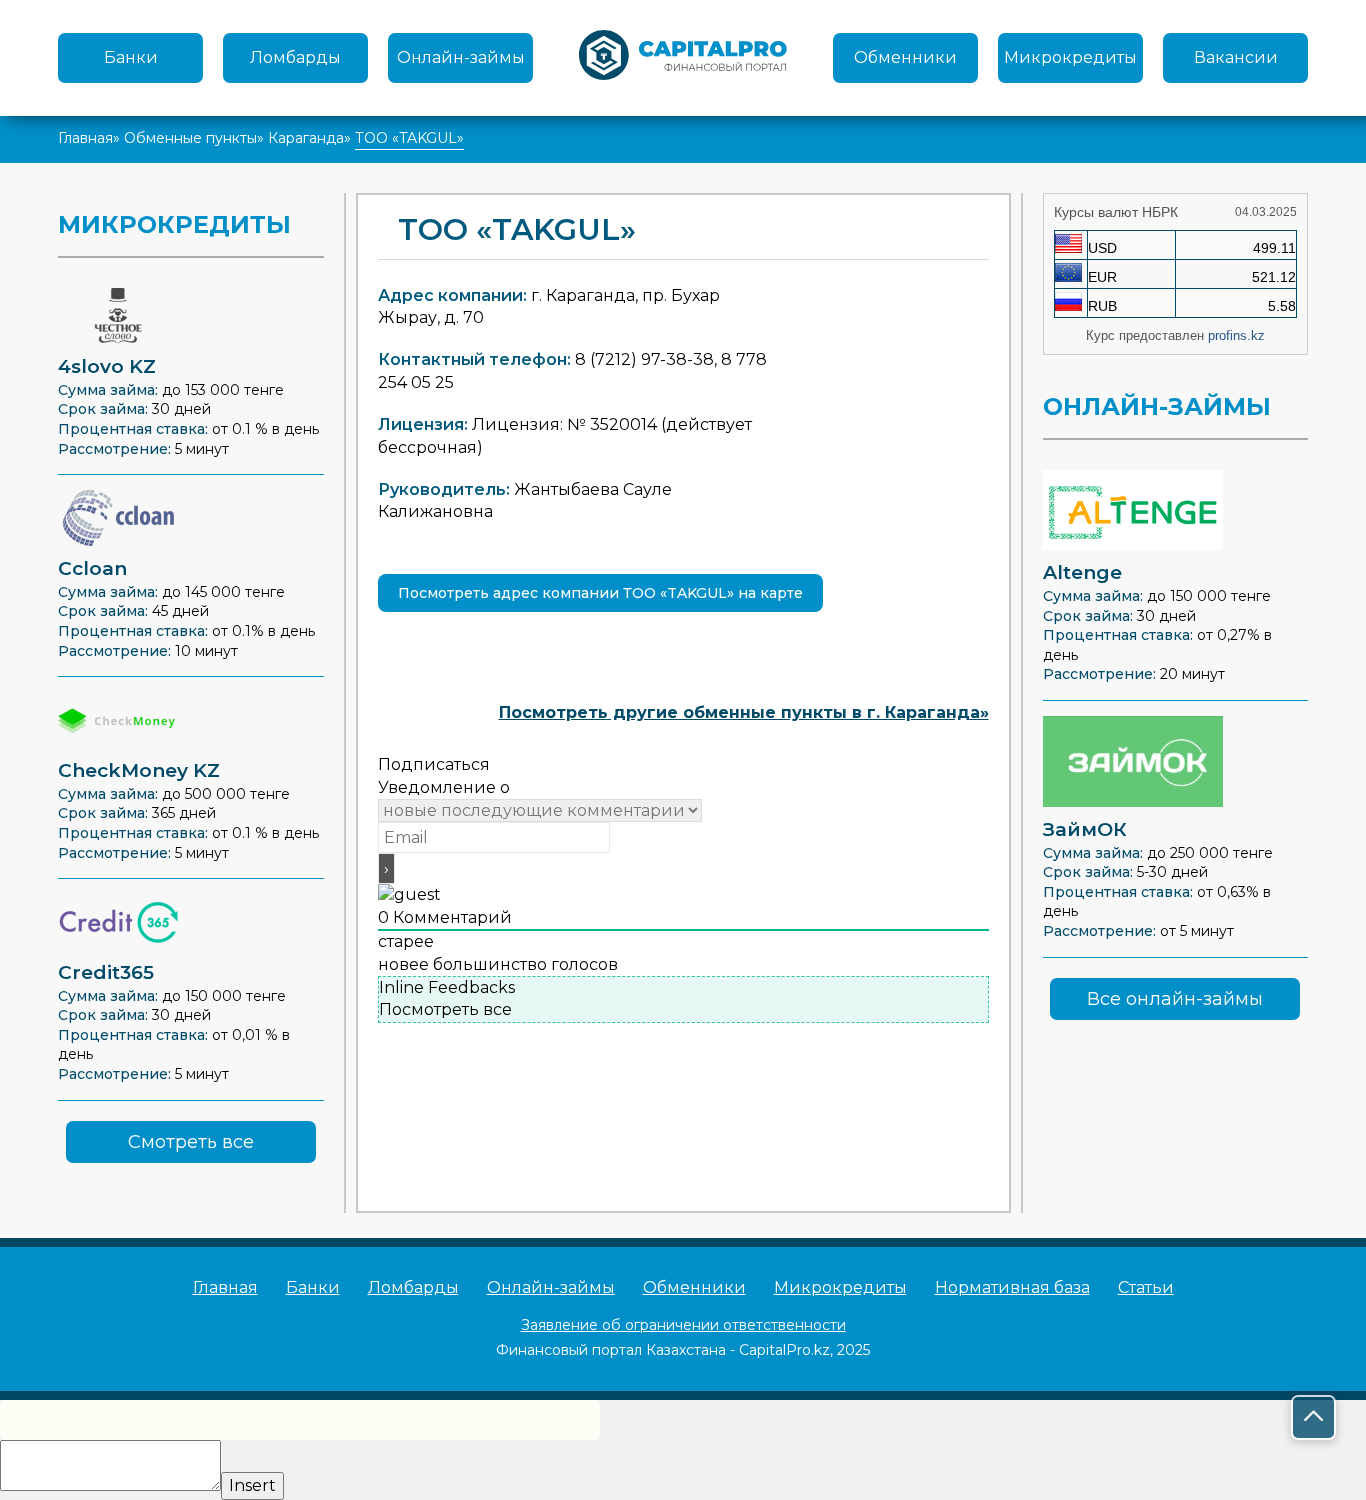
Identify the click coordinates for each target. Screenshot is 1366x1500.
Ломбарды (295, 57)
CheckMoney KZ (139, 770)
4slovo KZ (107, 366)
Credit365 (106, 972)
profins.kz (1236, 335)
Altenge (1082, 572)
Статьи (1146, 1287)
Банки (131, 57)
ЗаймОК (1085, 829)
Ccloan (92, 568)
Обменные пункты (190, 138)
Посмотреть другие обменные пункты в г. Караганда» (744, 712)
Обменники (905, 57)
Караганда (306, 138)
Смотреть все (191, 1142)
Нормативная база (1012, 1287)
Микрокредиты (1070, 57)
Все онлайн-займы (1175, 999)
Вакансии (1236, 57)
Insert (252, 1485)
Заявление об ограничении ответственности (683, 1325)
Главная (85, 138)
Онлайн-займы (461, 57)
